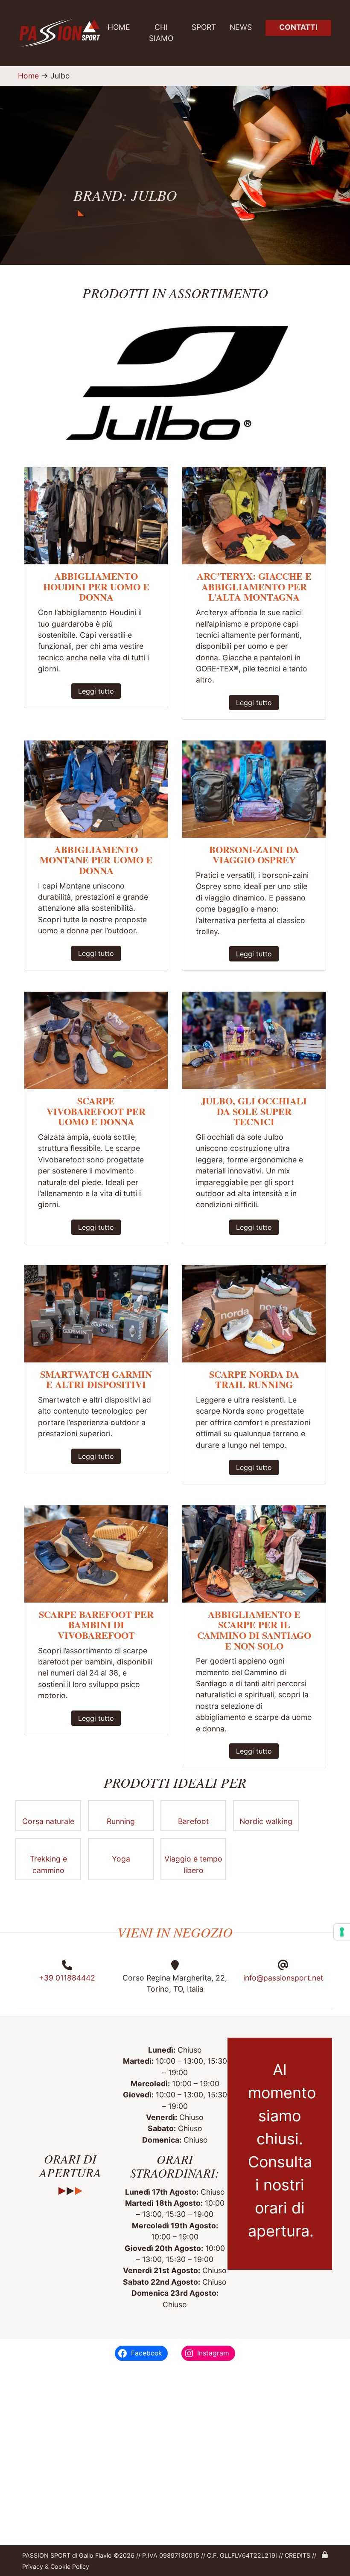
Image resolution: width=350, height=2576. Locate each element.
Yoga (121, 1859)
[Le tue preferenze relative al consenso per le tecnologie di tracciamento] (342, 1932)
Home (119, 27)
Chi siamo (161, 33)
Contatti (298, 27)
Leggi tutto (96, 691)
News (241, 27)
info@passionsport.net (283, 1978)
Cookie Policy (69, 2566)
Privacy (33, 2566)
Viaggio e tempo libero (193, 1864)
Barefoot (193, 1821)
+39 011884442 (67, 1978)
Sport (204, 27)
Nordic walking (266, 1821)
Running (121, 1821)
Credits (297, 2555)
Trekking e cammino (48, 1864)
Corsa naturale (48, 1821)
